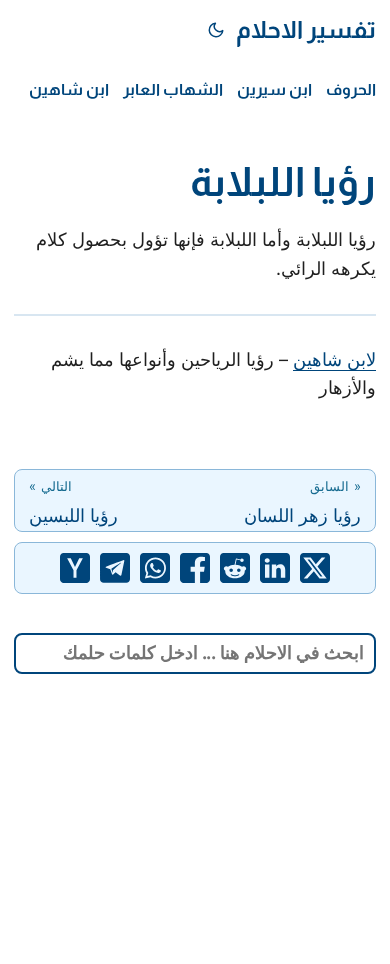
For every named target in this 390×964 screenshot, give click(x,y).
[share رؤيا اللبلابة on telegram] (115, 568)
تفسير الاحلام (306, 29)
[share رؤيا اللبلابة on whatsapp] (155, 568)
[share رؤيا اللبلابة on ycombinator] (75, 568)
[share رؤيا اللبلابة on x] (315, 568)
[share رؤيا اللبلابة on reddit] (235, 568)
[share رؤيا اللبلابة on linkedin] (275, 568)
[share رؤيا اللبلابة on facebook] (195, 568)
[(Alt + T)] (216, 30)
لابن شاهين (334, 359)
